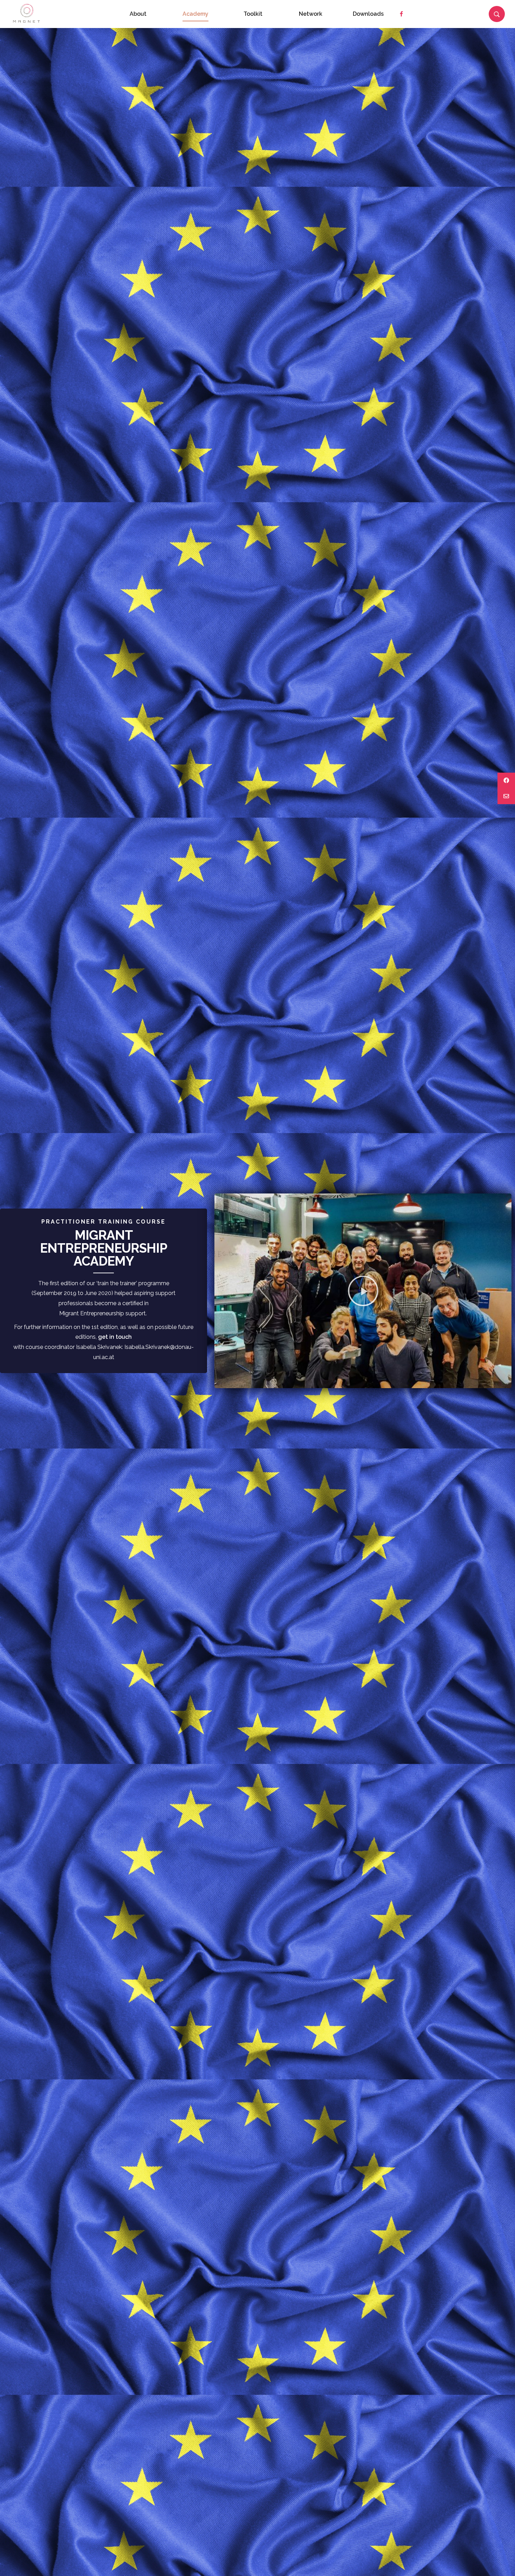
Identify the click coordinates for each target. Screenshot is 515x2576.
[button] (363, 1291)
